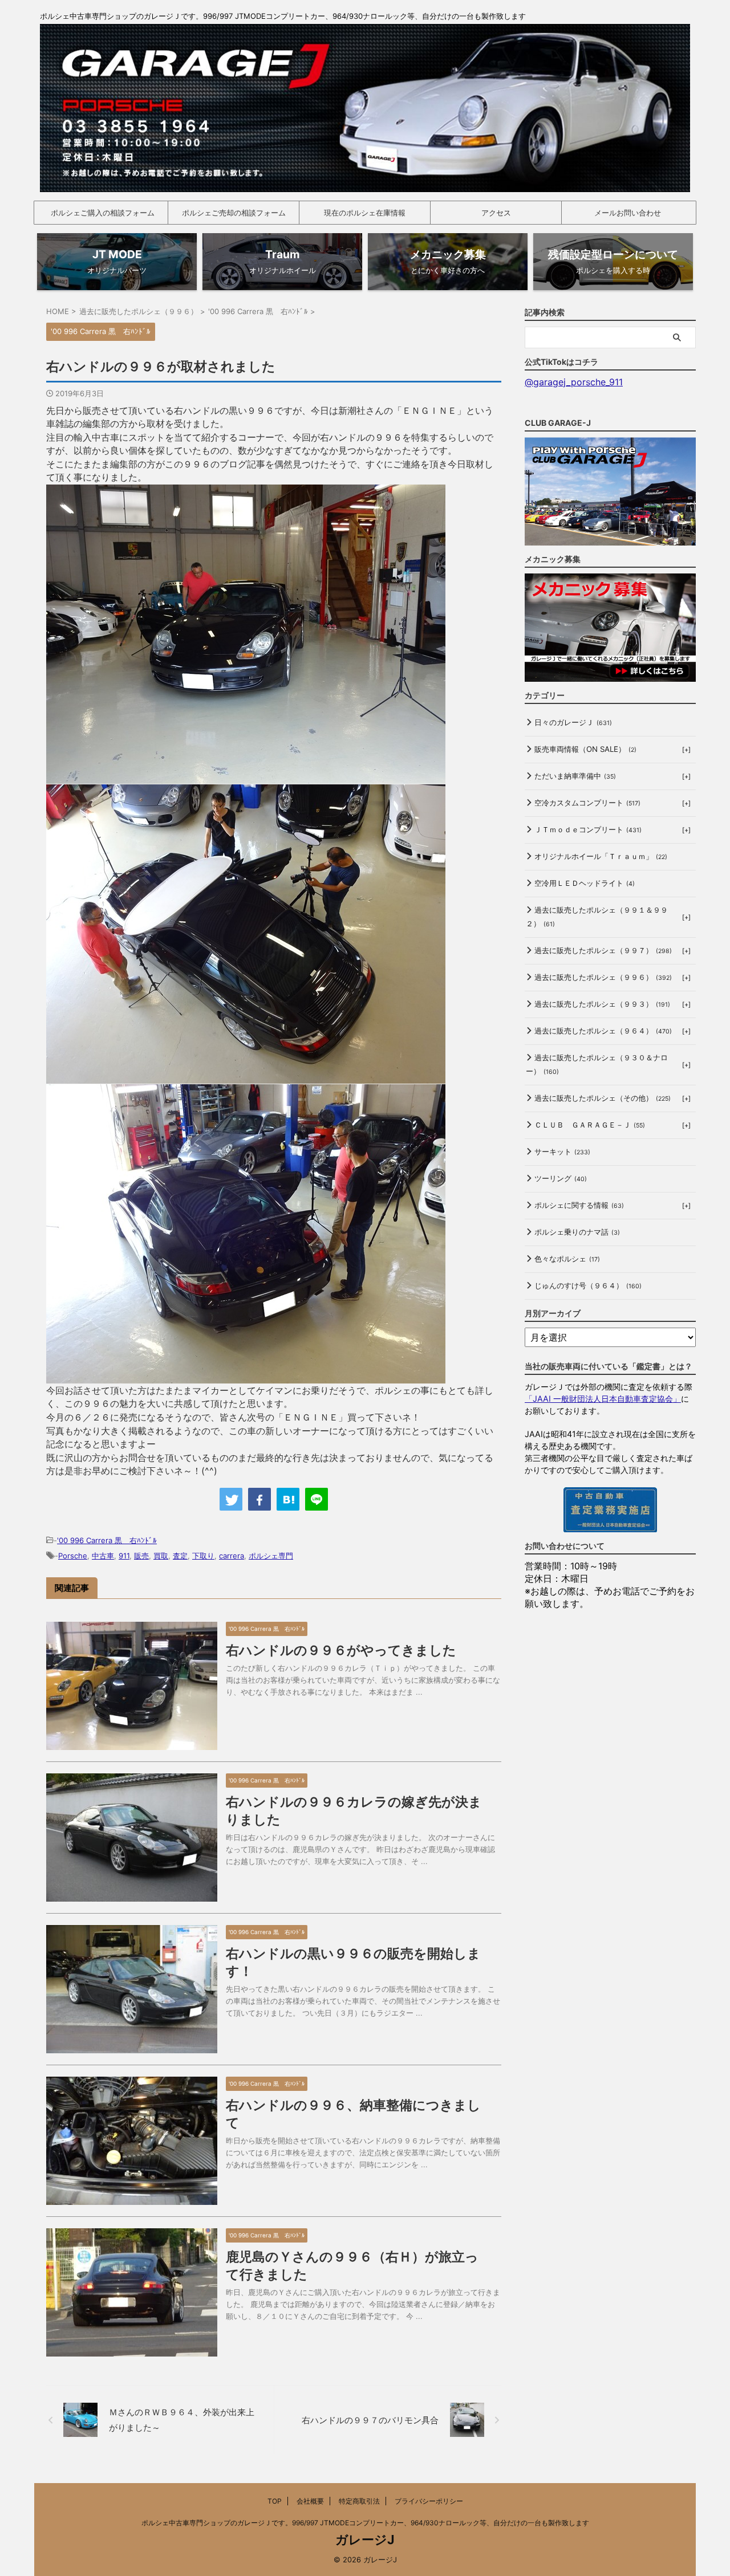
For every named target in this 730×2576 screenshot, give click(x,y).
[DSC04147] (246, 777)
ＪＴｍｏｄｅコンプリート (588, 829)
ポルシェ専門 (271, 1556)
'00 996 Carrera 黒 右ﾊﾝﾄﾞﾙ (107, 1540)
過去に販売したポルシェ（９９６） (603, 977)
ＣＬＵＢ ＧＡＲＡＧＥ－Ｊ (590, 1125)
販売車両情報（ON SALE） (585, 749)
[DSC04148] (246, 1377)
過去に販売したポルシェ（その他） (603, 1098)
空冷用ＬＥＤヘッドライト (585, 883)
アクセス (496, 213)
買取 (161, 1556)
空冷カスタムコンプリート (587, 803)
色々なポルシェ (567, 1259)
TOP (275, 2501)
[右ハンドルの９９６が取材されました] (288, 1499)
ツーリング (561, 1178)
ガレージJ (365, 2540)
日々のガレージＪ (573, 722)
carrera (232, 1556)
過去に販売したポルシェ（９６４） (603, 1031)
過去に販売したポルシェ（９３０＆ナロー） (597, 1064)
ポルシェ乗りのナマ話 (577, 1232)
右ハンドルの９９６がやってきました (341, 1650)
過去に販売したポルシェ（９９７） (603, 950)
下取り (203, 1556)
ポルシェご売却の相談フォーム (234, 213)
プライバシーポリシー (429, 2501)
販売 (141, 1556)
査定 (180, 1556)
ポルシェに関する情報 (579, 1205)
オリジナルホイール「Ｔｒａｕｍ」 (601, 856)
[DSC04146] (246, 1077)
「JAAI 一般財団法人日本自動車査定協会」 (603, 1399)
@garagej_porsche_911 (574, 382)
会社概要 (310, 2501)
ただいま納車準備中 (575, 776)
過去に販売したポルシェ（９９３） (602, 1004)
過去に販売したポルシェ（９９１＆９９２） (597, 917)
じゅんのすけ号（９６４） (588, 1285)
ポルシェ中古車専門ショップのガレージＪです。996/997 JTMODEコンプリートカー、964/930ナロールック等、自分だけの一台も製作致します (365, 2523)
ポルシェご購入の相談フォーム (103, 213)
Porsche (73, 1556)
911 (124, 1556)
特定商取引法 (359, 2501)
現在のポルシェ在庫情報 (365, 213)
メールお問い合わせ (628, 213)
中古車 (103, 1556)
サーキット (562, 1151)
